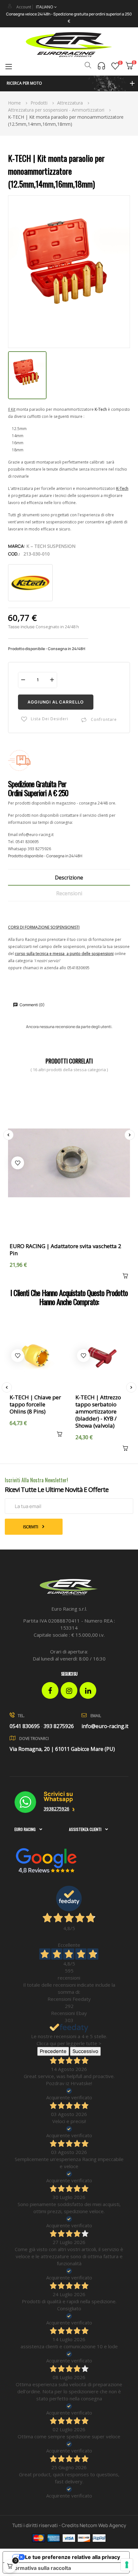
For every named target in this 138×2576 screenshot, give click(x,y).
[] (124, 1277)
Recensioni (69, 893)
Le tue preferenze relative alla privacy (73, 2557)
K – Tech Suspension (51, 546)
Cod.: (14, 554)
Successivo (85, 2051)
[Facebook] (50, 1690)
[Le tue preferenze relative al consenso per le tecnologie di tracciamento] (127, 2565)
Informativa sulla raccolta (39, 2568)
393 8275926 (39, 849)
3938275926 (56, 1809)
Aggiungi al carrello (56, 702)
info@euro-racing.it (36, 835)
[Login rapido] (10, 6)
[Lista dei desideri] (115, 66)
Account (24, 7)
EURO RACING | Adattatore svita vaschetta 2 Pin (65, 1250)
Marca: (17, 546)
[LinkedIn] (88, 1690)
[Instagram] (69, 1690)
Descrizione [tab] (69, 878)
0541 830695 (27, 842)
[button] (69, 83)
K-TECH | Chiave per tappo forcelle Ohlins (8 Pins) (35, 1404)
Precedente (53, 2051)
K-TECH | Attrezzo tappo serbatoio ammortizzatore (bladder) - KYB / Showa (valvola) (98, 1412)
